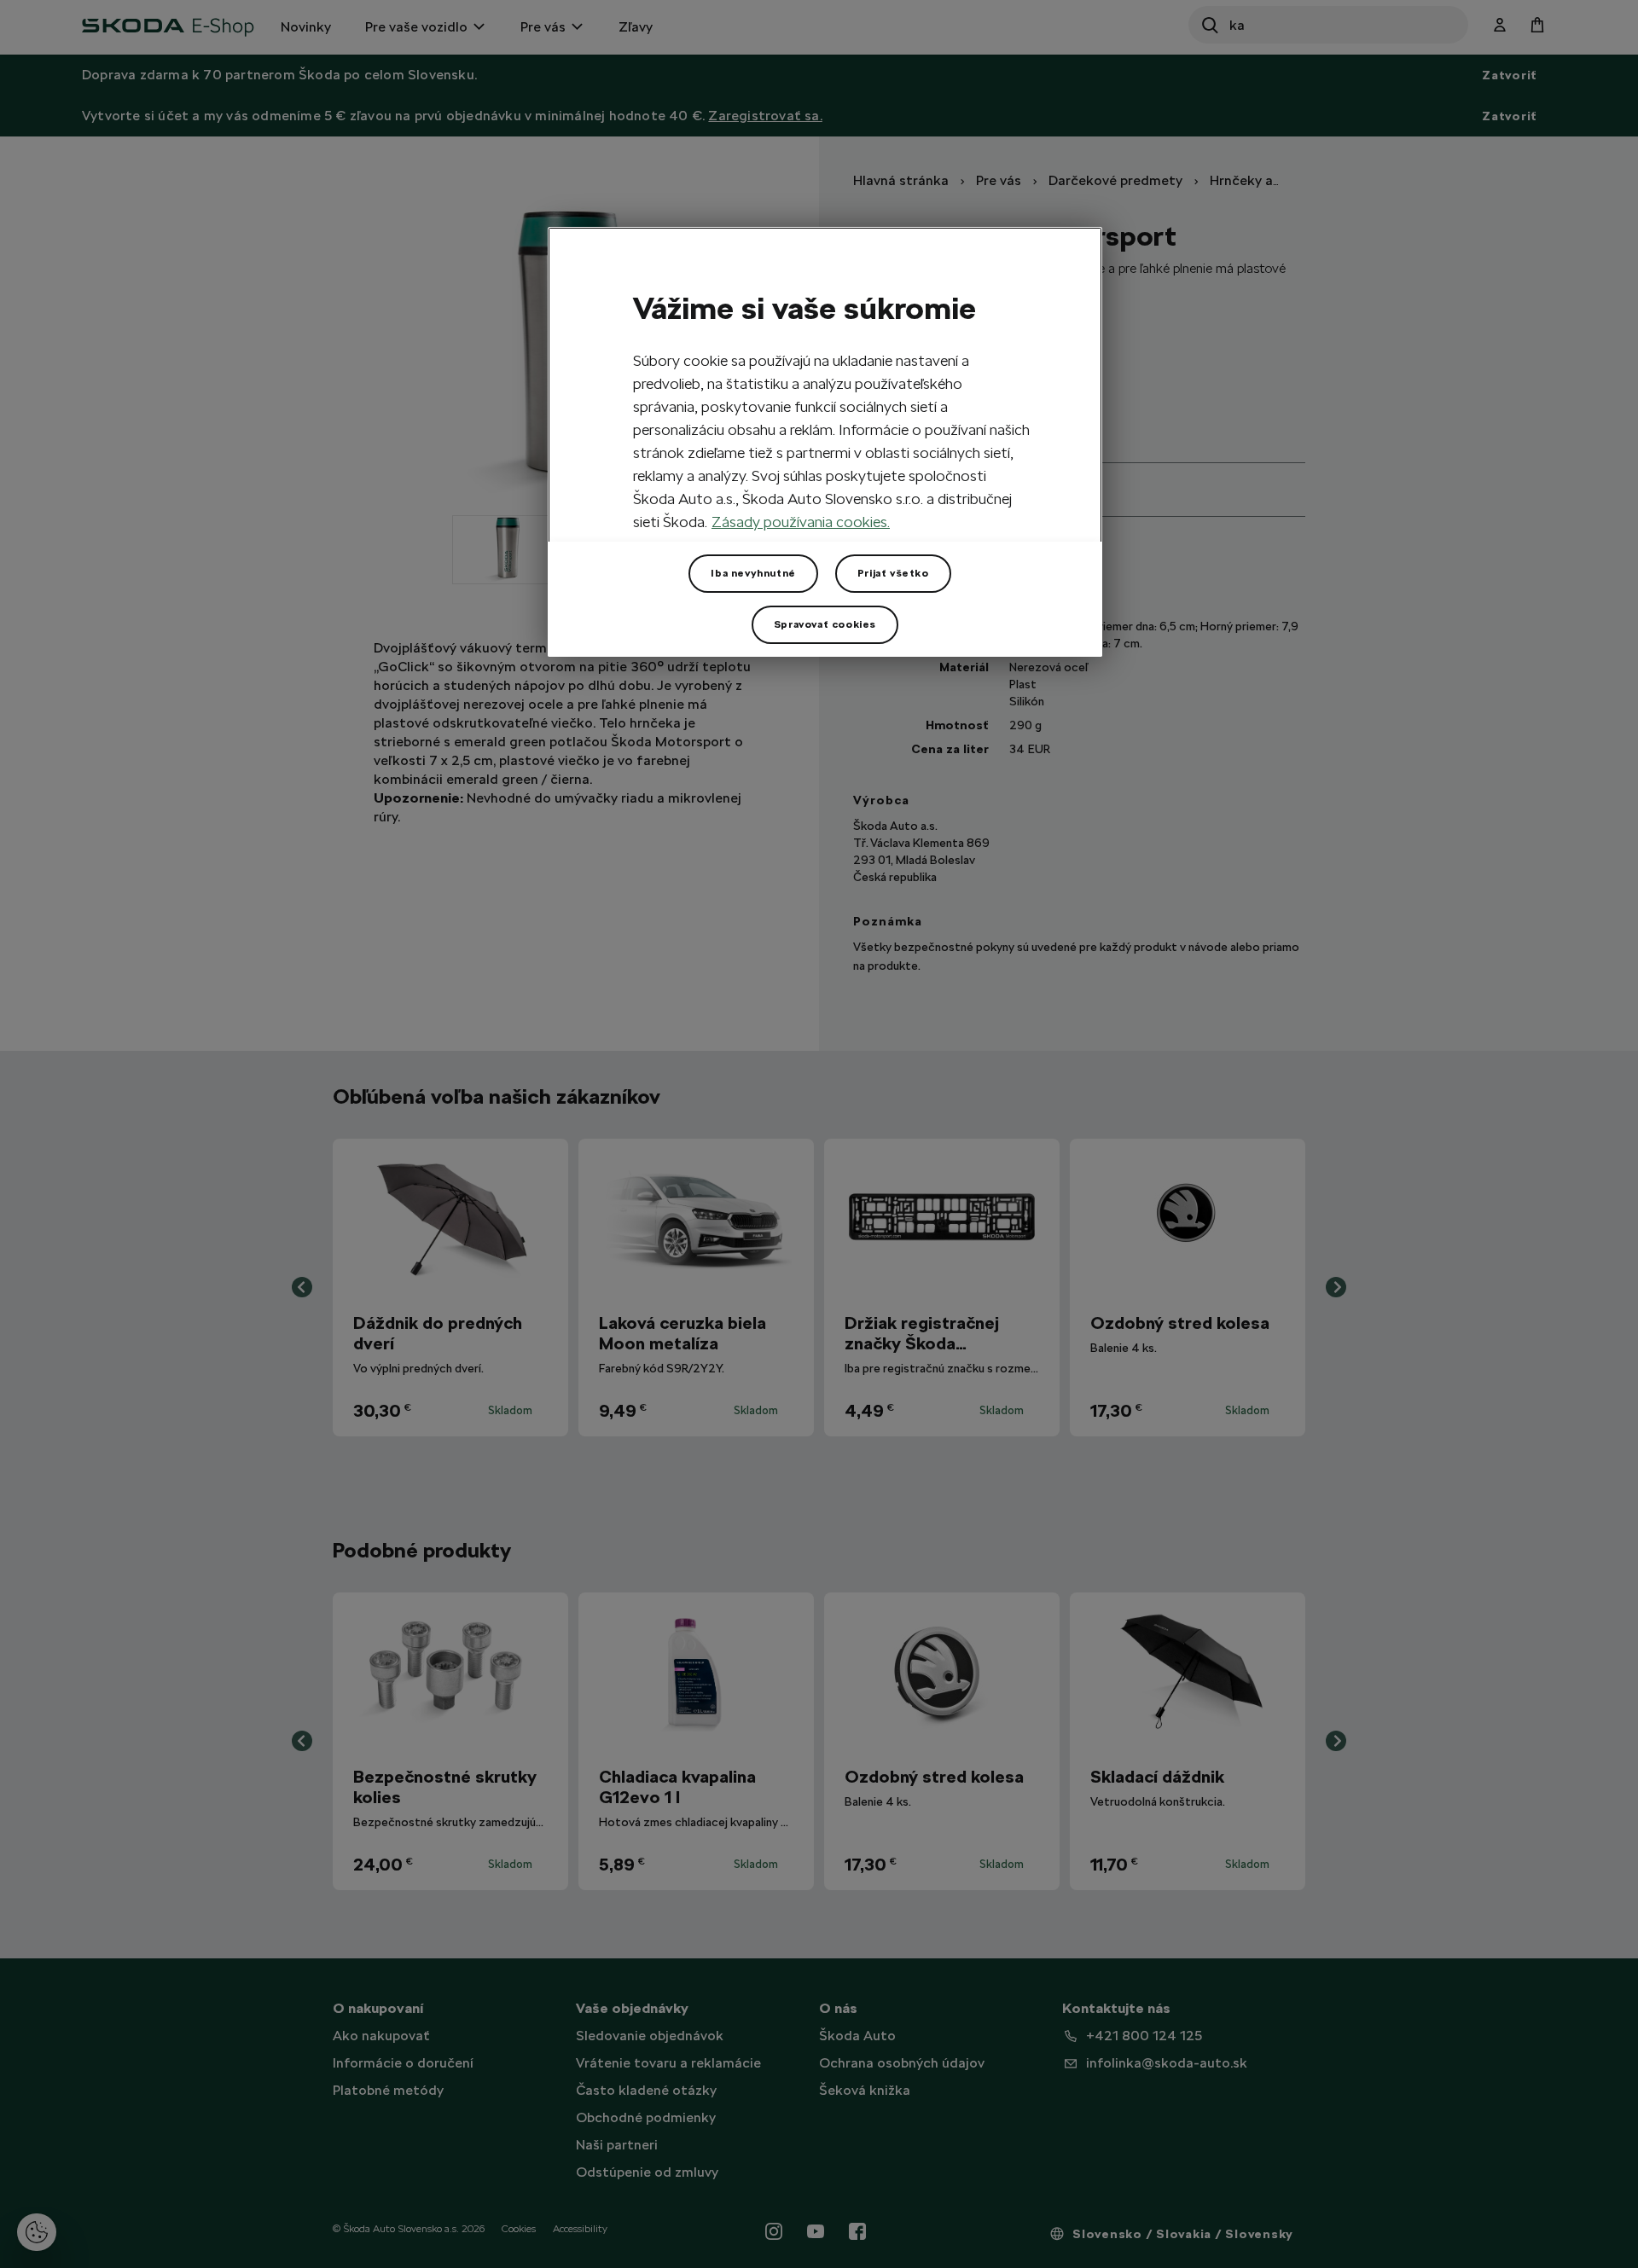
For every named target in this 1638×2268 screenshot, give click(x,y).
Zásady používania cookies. (801, 522)
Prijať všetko (893, 573)
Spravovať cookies (825, 624)
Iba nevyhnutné (753, 573)
